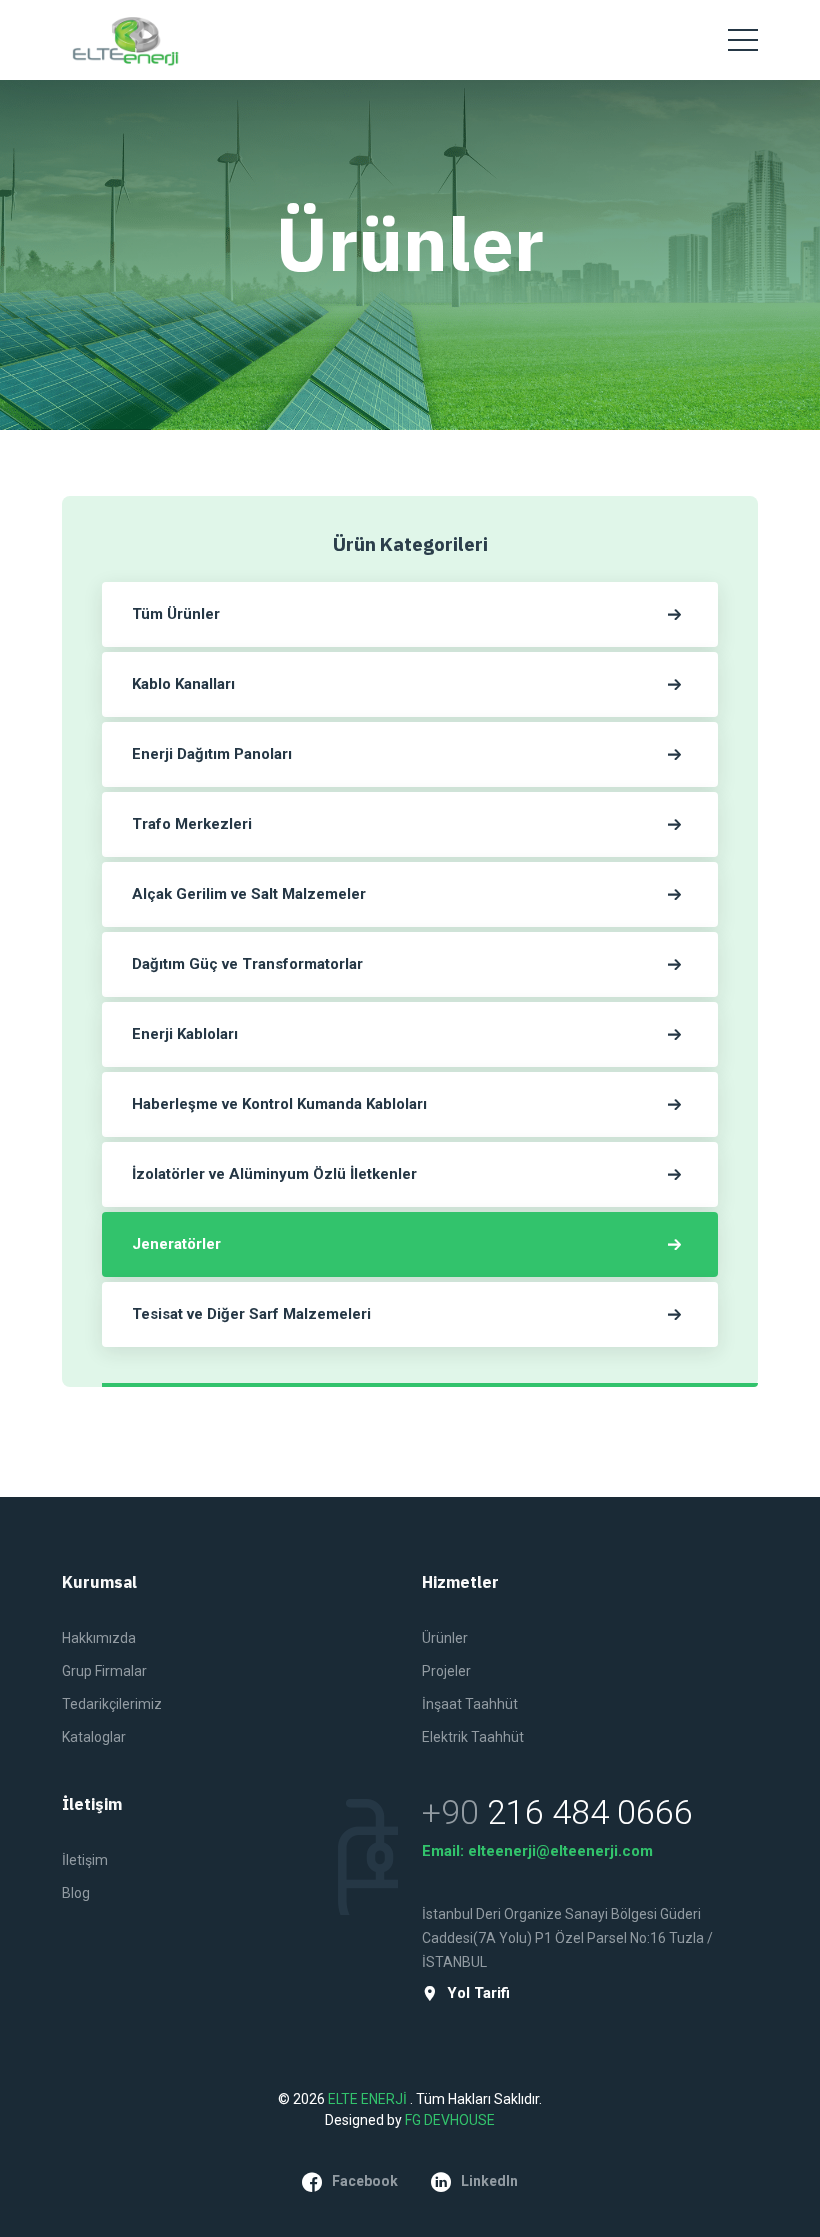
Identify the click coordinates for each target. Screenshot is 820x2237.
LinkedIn (489, 2181)
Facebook (365, 2181)
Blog (76, 1893)
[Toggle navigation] (743, 40)
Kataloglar (94, 1737)
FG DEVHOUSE (450, 2120)
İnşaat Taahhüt (470, 1704)
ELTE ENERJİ (369, 2099)
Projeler (446, 1671)
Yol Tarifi (478, 1993)
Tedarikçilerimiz (112, 1704)
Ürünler (445, 1638)
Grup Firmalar (104, 1671)
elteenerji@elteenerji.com (560, 1851)
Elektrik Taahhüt (473, 1737)
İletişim (85, 1860)
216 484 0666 (590, 1812)
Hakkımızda (99, 1638)
